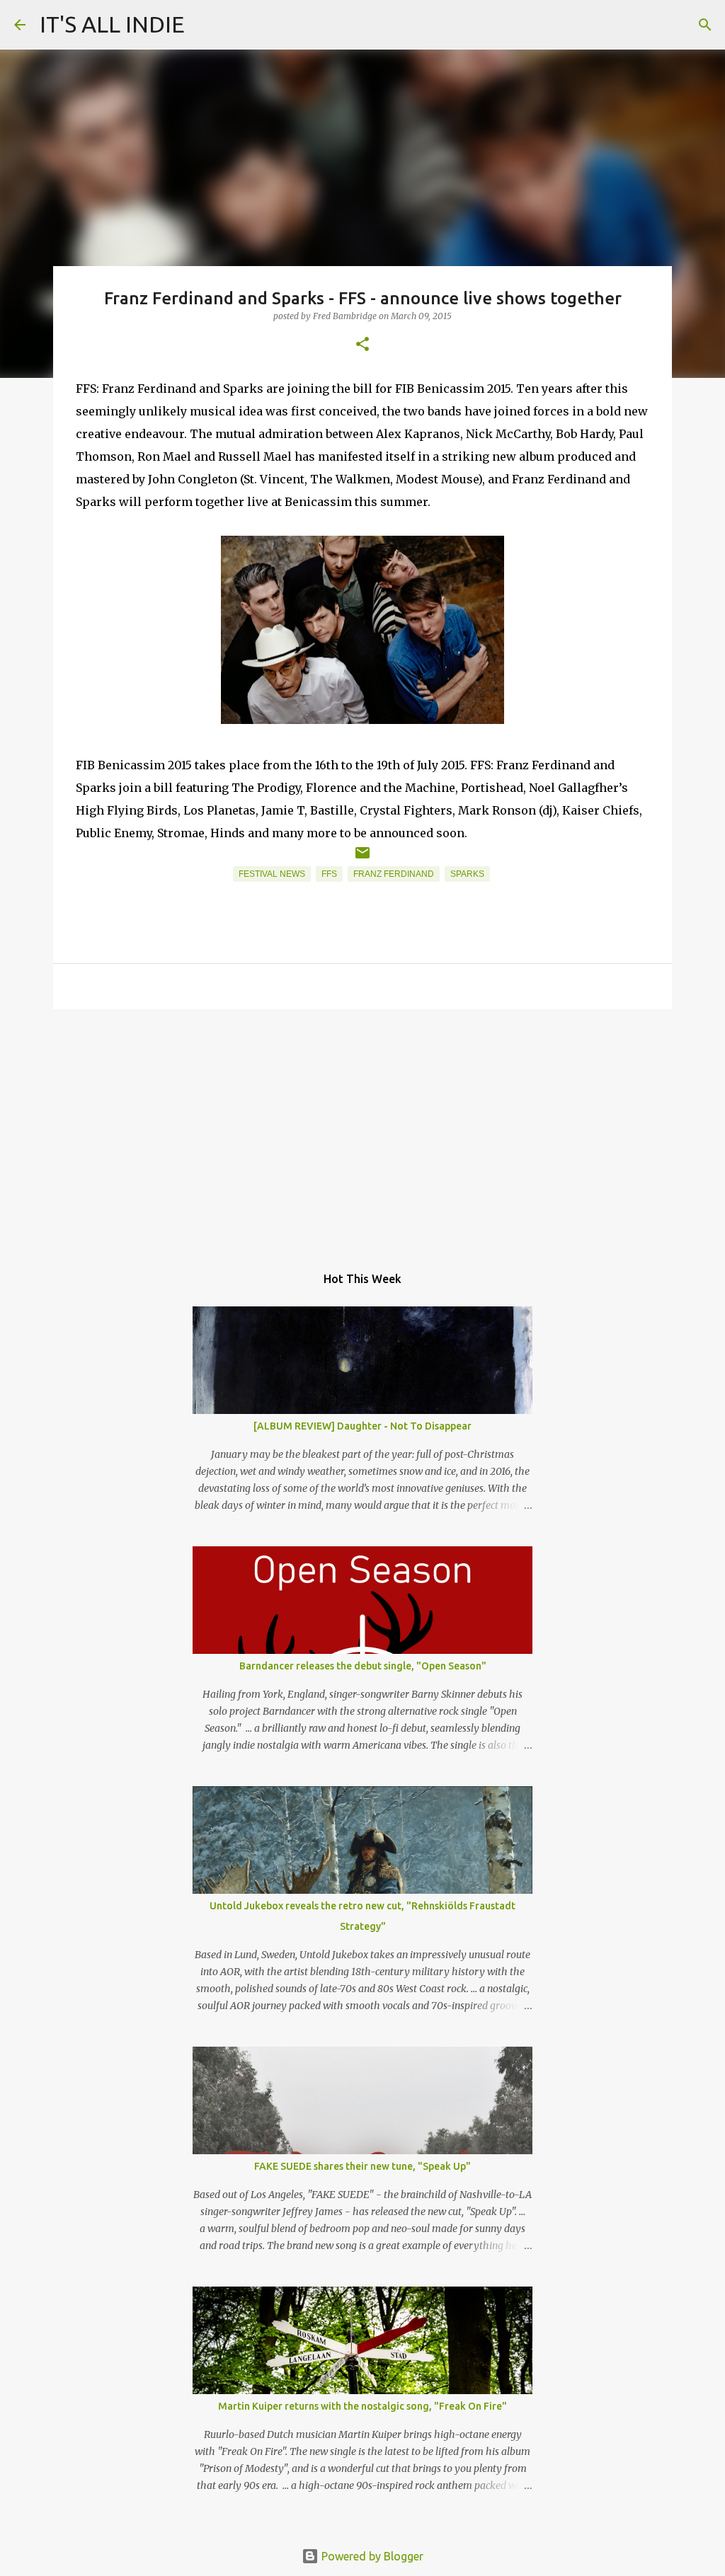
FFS (329, 874)
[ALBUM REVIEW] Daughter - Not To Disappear (362, 1426)
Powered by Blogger (371, 2556)
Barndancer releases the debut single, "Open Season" (363, 1666)
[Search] (705, 25)
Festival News (272, 874)
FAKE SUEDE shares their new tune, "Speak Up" (362, 2166)
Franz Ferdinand (394, 874)
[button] (362, 345)
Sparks (467, 874)
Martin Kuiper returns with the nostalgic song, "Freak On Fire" (362, 2406)
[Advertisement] (362, 1129)
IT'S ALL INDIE (112, 24)
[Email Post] (362, 858)
